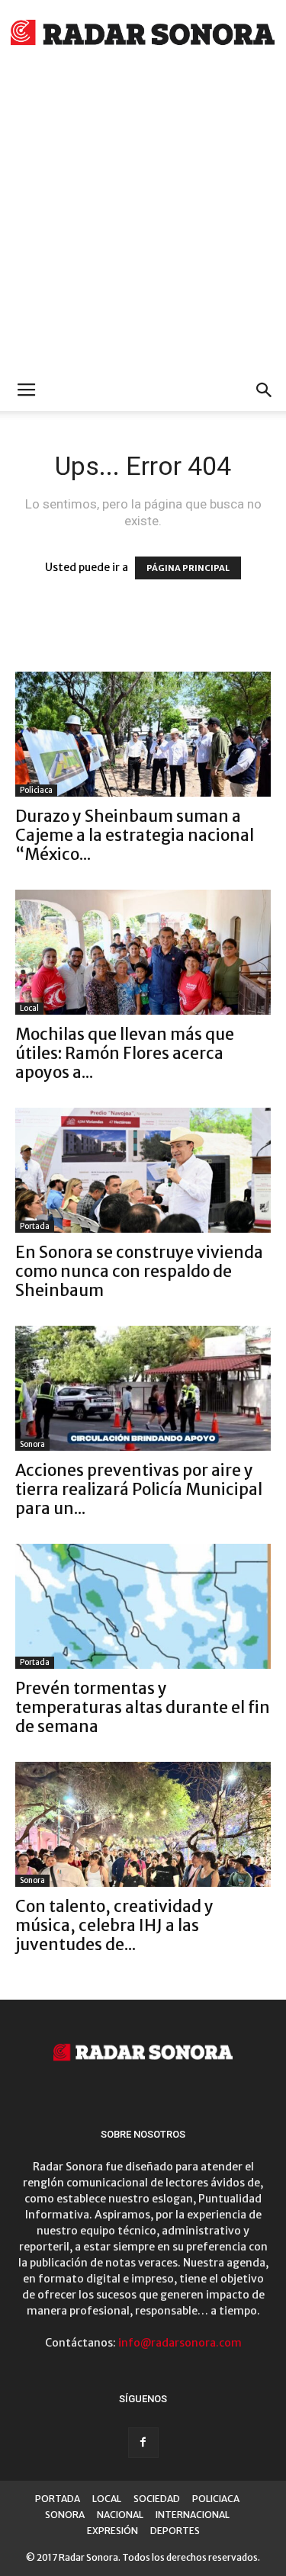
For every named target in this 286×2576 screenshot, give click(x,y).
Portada (35, 1226)
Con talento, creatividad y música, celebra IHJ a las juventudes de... (114, 1925)
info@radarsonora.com (180, 2343)
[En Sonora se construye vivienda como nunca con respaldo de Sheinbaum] (143, 1170)
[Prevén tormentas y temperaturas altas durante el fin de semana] (143, 1606)
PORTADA (58, 2499)
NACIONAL (120, 2515)
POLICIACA (216, 2499)
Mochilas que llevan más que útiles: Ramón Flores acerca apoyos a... (125, 1053)
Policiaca (36, 790)
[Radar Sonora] (143, 35)
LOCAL (107, 2499)
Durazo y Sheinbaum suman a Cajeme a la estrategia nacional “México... (135, 835)
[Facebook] (143, 2443)
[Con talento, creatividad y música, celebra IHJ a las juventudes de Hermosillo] (143, 1824)
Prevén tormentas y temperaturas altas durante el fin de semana (143, 1707)
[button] (265, 390)
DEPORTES (175, 2531)
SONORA (65, 2515)
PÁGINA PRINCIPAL (188, 568)
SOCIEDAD (157, 2499)
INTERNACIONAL (193, 2515)
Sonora (32, 1444)
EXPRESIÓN (112, 2531)
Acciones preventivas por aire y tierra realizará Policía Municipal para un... (139, 1489)
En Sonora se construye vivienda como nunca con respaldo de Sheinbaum (139, 1271)
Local (29, 1008)
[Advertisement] (143, 219)
